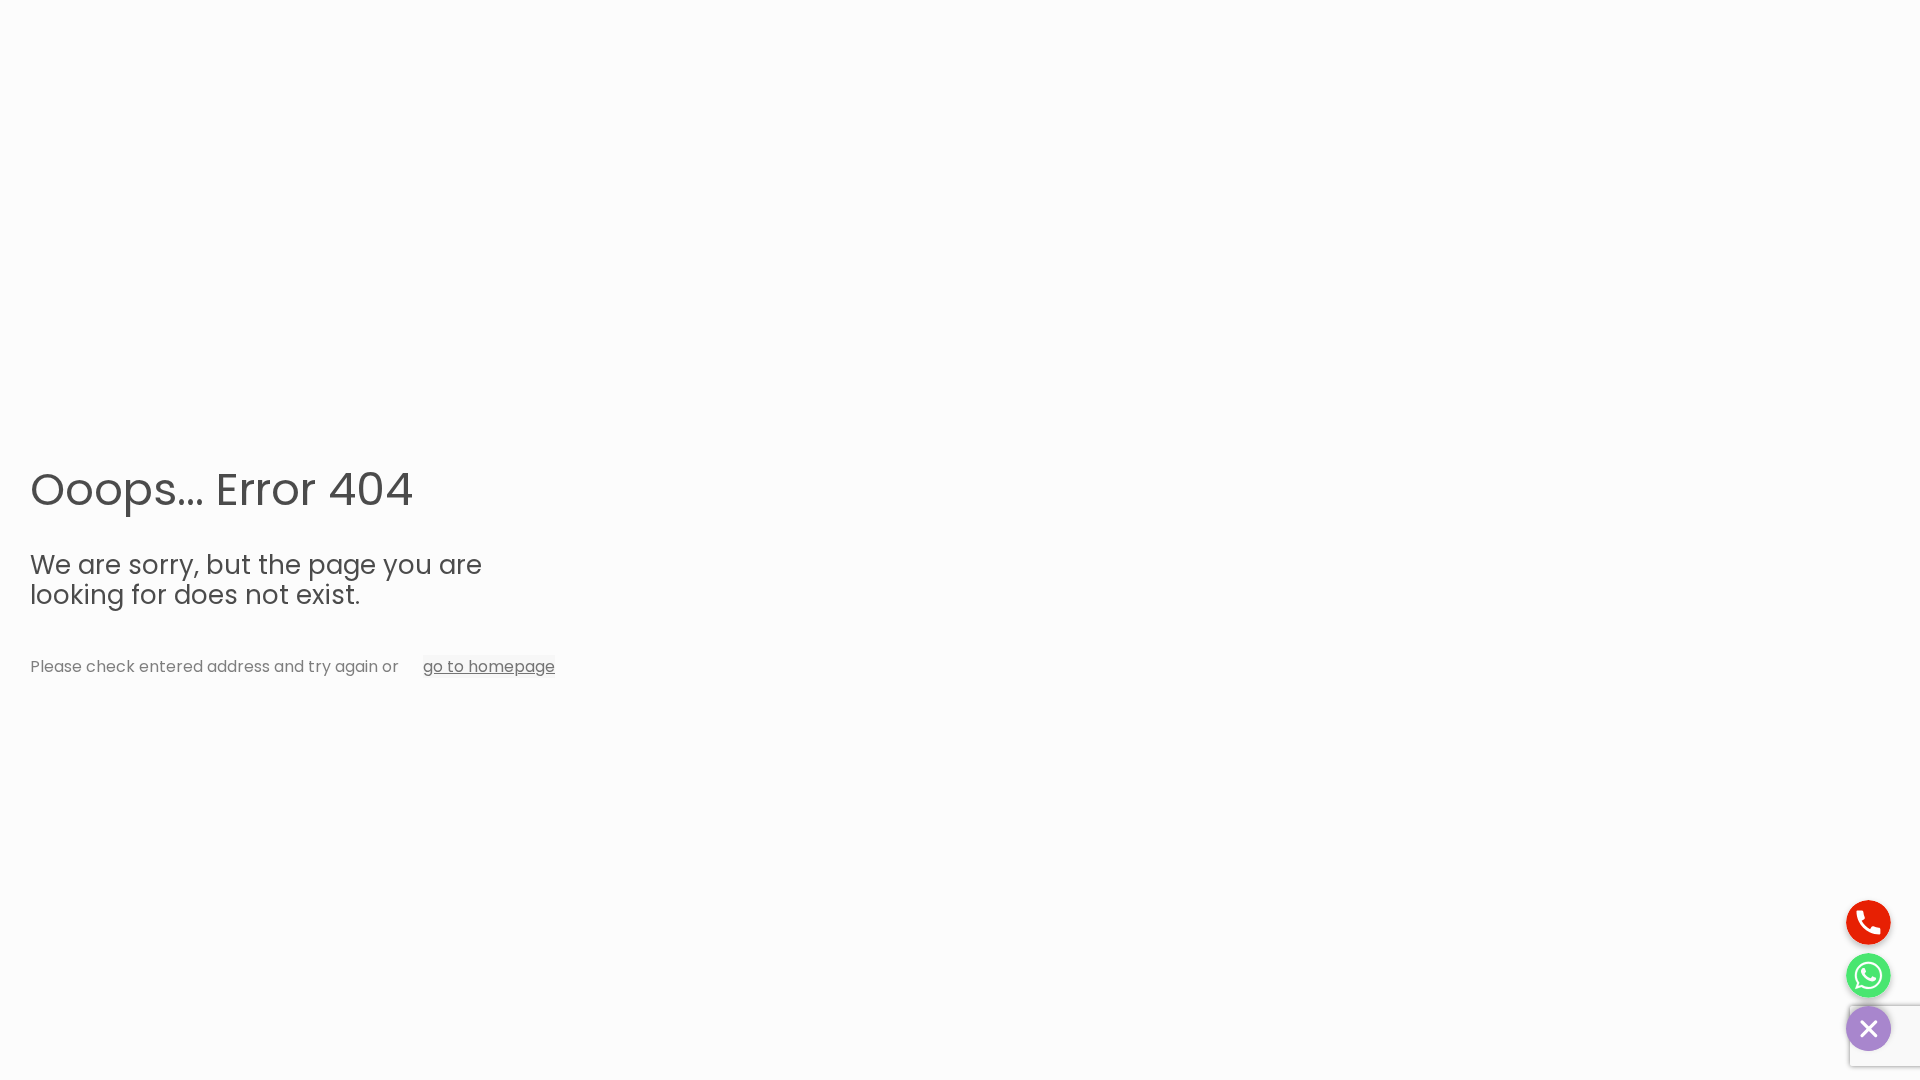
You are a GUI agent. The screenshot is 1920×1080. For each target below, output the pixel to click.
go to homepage (489, 666)
